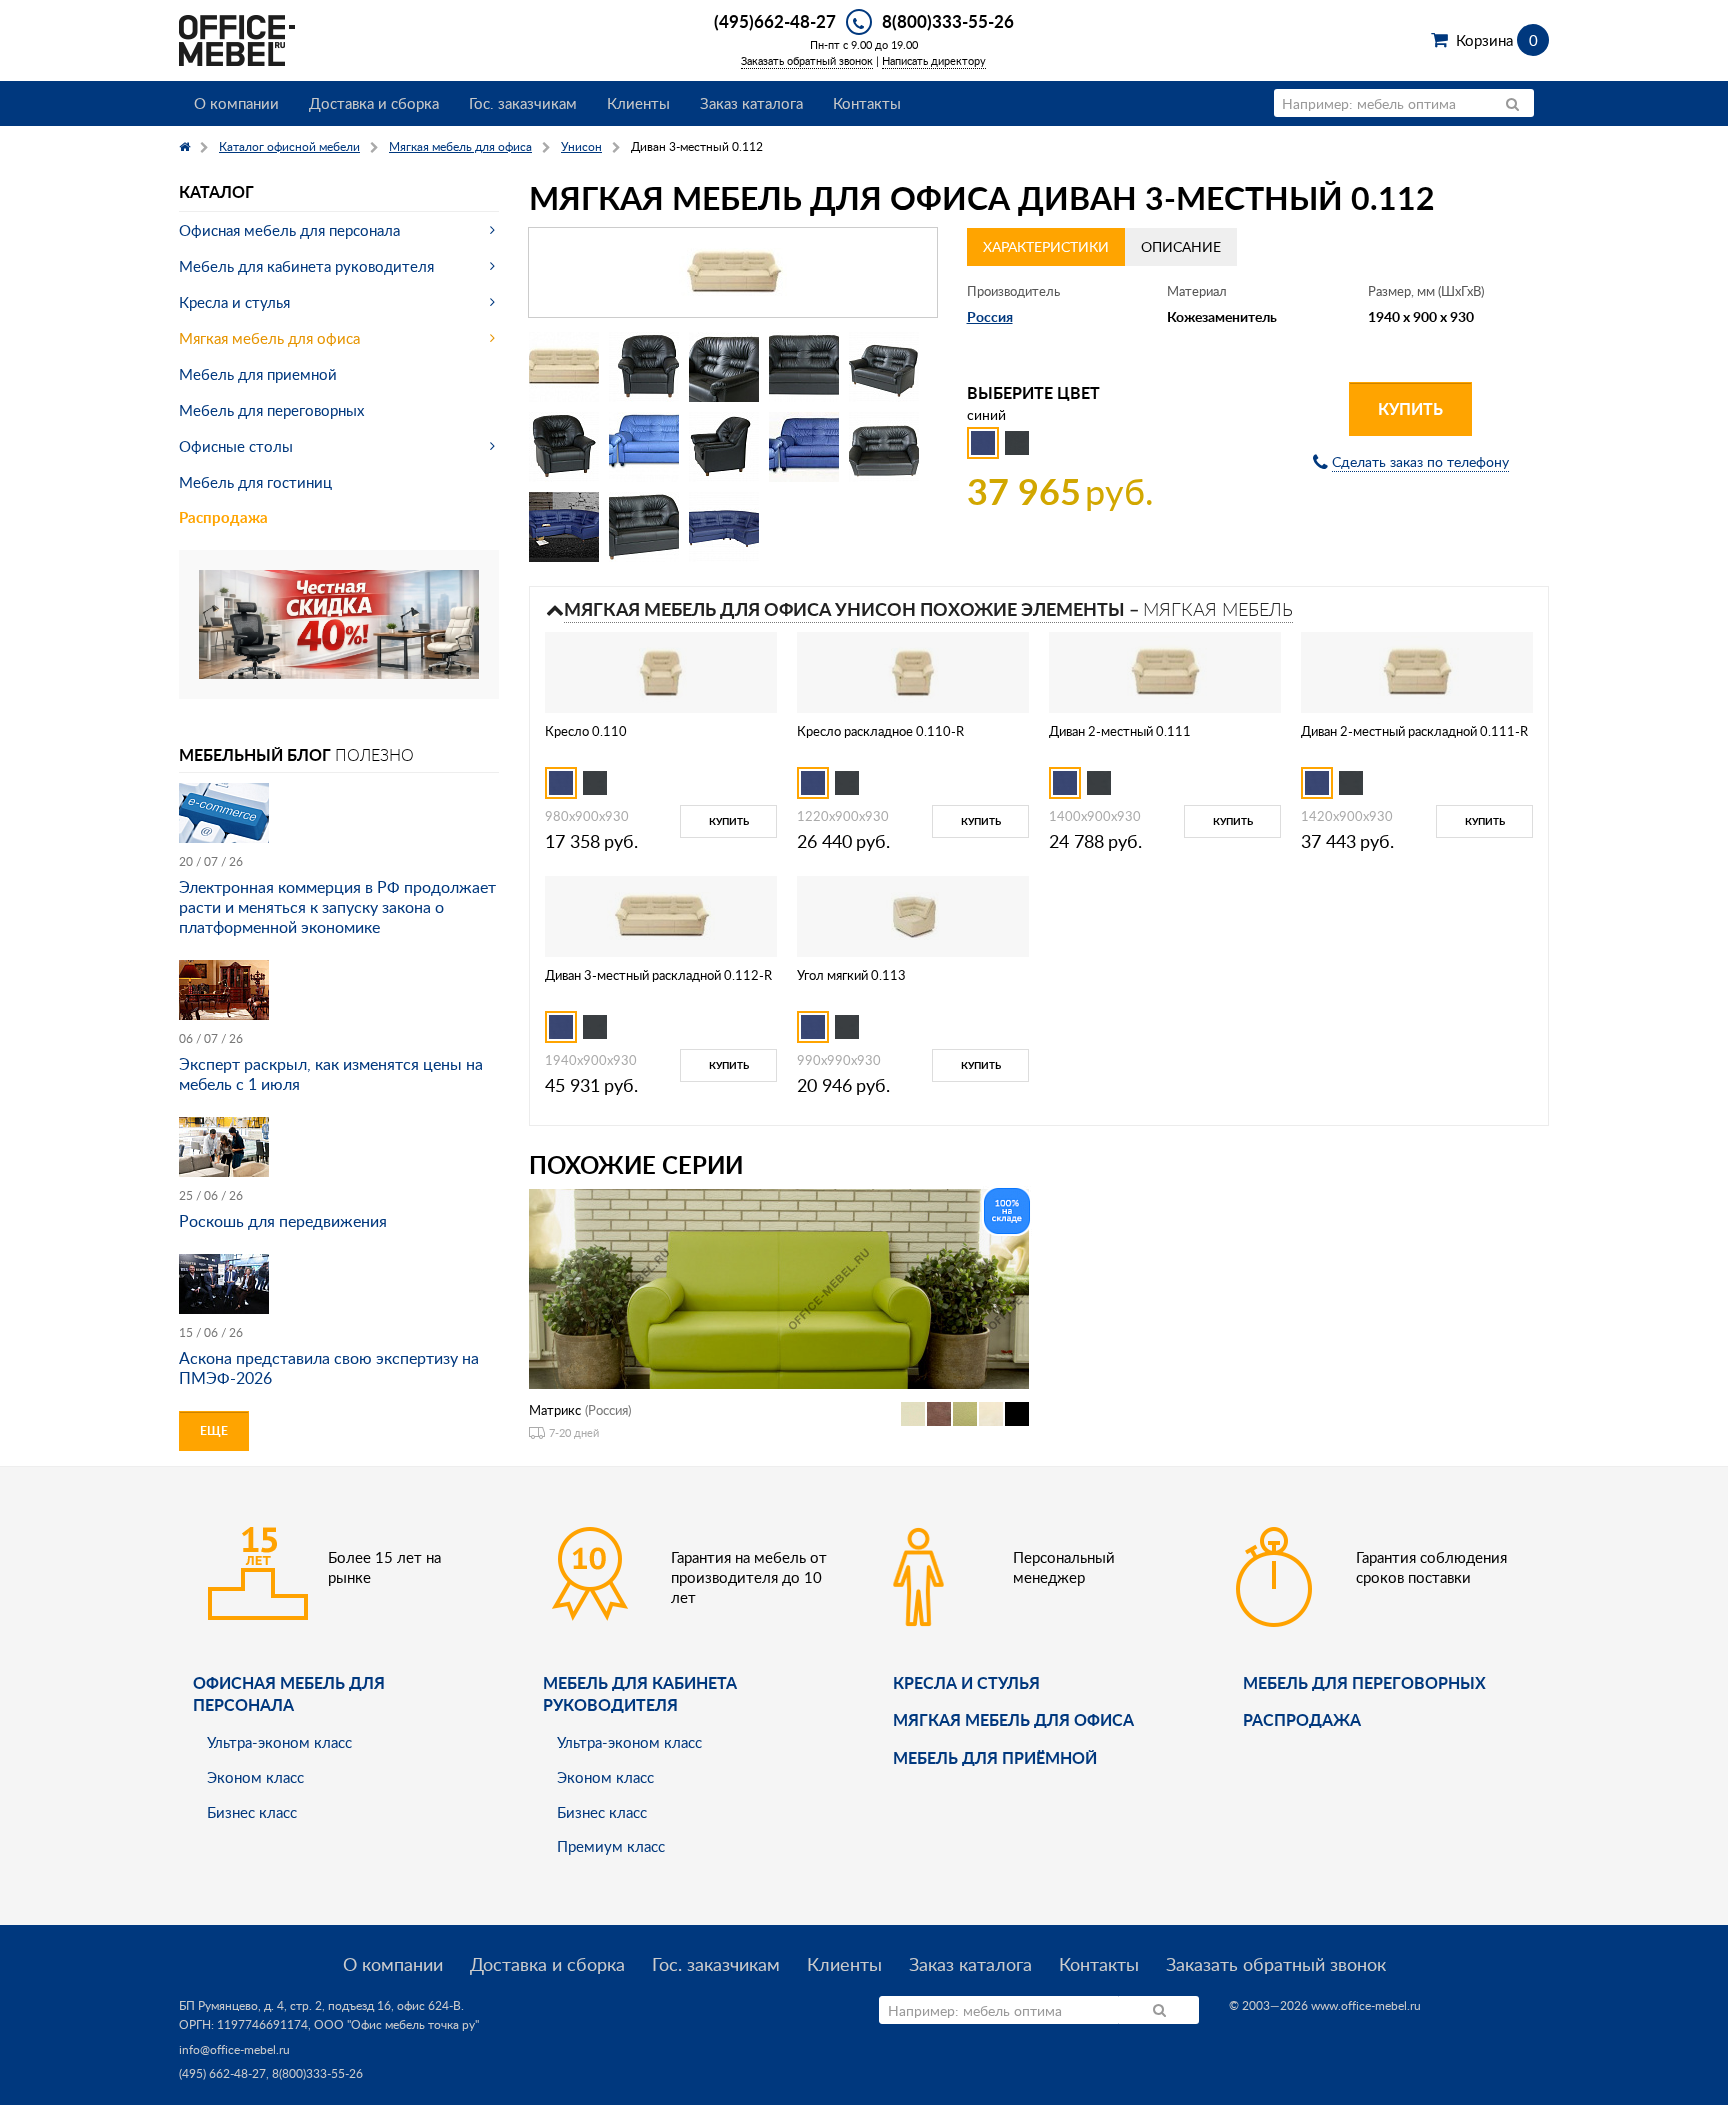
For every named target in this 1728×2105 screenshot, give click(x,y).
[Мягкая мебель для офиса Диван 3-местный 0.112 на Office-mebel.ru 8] (724, 447)
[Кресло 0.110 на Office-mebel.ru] (661, 670)
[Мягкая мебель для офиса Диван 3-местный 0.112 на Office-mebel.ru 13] (724, 527)
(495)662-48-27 (775, 21)
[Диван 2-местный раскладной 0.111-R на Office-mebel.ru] (1417, 670)
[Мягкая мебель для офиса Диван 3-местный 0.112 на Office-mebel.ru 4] (804, 367)
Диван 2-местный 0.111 (1120, 731)
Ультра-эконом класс (279, 1742)
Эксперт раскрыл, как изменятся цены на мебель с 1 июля (331, 1074)
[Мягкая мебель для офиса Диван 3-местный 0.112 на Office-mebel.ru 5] (884, 367)
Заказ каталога (751, 103)
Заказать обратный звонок (807, 60)
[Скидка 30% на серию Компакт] (339, 622)
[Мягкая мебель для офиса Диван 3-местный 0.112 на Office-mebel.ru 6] (564, 447)
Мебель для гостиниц (255, 482)
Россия (990, 316)
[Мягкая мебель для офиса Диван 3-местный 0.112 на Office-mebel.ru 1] (564, 367)
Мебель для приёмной (995, 1757)
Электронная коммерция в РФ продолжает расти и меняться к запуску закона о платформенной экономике (337, 907)
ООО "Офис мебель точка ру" (396, 2024)
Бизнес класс (252, 1812)
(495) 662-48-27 (222, 2073)
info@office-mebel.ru (234, 2049)
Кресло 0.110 (586, 731)
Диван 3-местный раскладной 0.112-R (658, 975)
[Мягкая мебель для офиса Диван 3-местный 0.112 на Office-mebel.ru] (733, 272)
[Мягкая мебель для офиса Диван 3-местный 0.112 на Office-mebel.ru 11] (564, 527)
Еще (214, 1430)
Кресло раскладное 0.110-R (880, 731)
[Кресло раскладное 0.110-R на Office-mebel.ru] (913, 670)
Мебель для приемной (258, 374)
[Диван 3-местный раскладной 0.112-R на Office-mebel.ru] (661, 914)
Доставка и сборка (374, 103)
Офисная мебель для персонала (289, 230)
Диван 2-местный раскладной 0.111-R (1414, 731)
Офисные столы (236, 446)
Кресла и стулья (234, 302)
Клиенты (638, 103)
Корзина (1496, 40)
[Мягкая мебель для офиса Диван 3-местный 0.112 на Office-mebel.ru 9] (804, 447)
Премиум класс (611, 1846)
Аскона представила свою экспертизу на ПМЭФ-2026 (329, 1368)
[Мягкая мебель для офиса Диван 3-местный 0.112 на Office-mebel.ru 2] (644, 367)
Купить (1410, 408)
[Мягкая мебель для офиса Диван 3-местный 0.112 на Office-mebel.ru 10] (884, 447)
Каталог (216, 191)
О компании (236, 103)
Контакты (867, 103)
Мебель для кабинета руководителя (306, 266)
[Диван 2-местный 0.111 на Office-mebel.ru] (1165, 670)
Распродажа (223, 517)
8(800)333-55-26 (948, 21)
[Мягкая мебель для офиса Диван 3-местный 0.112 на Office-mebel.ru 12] (644, 527)
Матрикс (555, 1410)
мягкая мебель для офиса (1013, 1719)
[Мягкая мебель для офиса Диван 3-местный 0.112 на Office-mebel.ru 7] (644, 447)
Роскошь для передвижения (283, 1221)
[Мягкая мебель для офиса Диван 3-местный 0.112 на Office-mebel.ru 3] (724, 367)
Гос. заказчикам (523, 103)
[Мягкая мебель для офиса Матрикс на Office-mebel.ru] (779, 1286)
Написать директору (934, 60)
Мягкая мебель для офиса (269, 338)
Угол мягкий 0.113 (851, 975)
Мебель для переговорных (271, 410)
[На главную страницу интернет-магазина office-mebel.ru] (237, 38)
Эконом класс (255, 1777)
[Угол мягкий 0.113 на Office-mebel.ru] (913, 914)
